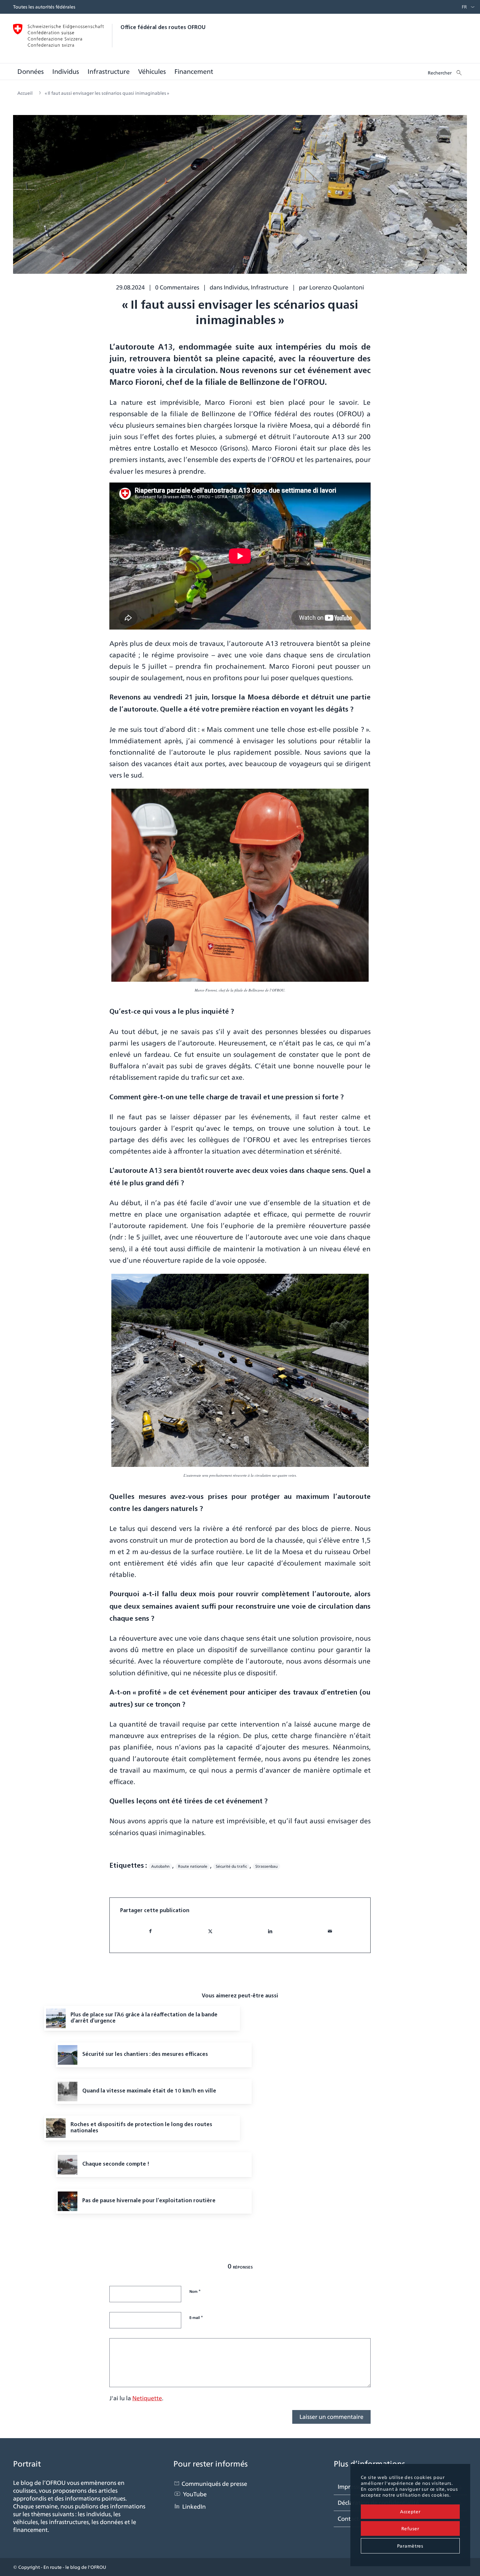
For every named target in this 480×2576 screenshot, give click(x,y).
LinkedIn (194, 2507)
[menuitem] (463, 7)
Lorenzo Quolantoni (337, 287)
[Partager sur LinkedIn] (270, 1931)
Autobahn (160, 1866)
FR (464, 7)
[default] (240, 199)
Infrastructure (270, 287)
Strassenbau (266, 1866)
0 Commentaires (177, 287)
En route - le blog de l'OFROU (75, 2567)
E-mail (196, 2317)
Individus (236, 287)
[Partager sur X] (210, 1931)
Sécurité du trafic (231, 1866)
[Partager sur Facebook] (150, 1931)
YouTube (195, 2494)
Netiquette (147, 2398)
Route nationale (193, 1866)
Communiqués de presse (214, 2484)
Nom (195, 2291)
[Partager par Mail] (330, 1931)
